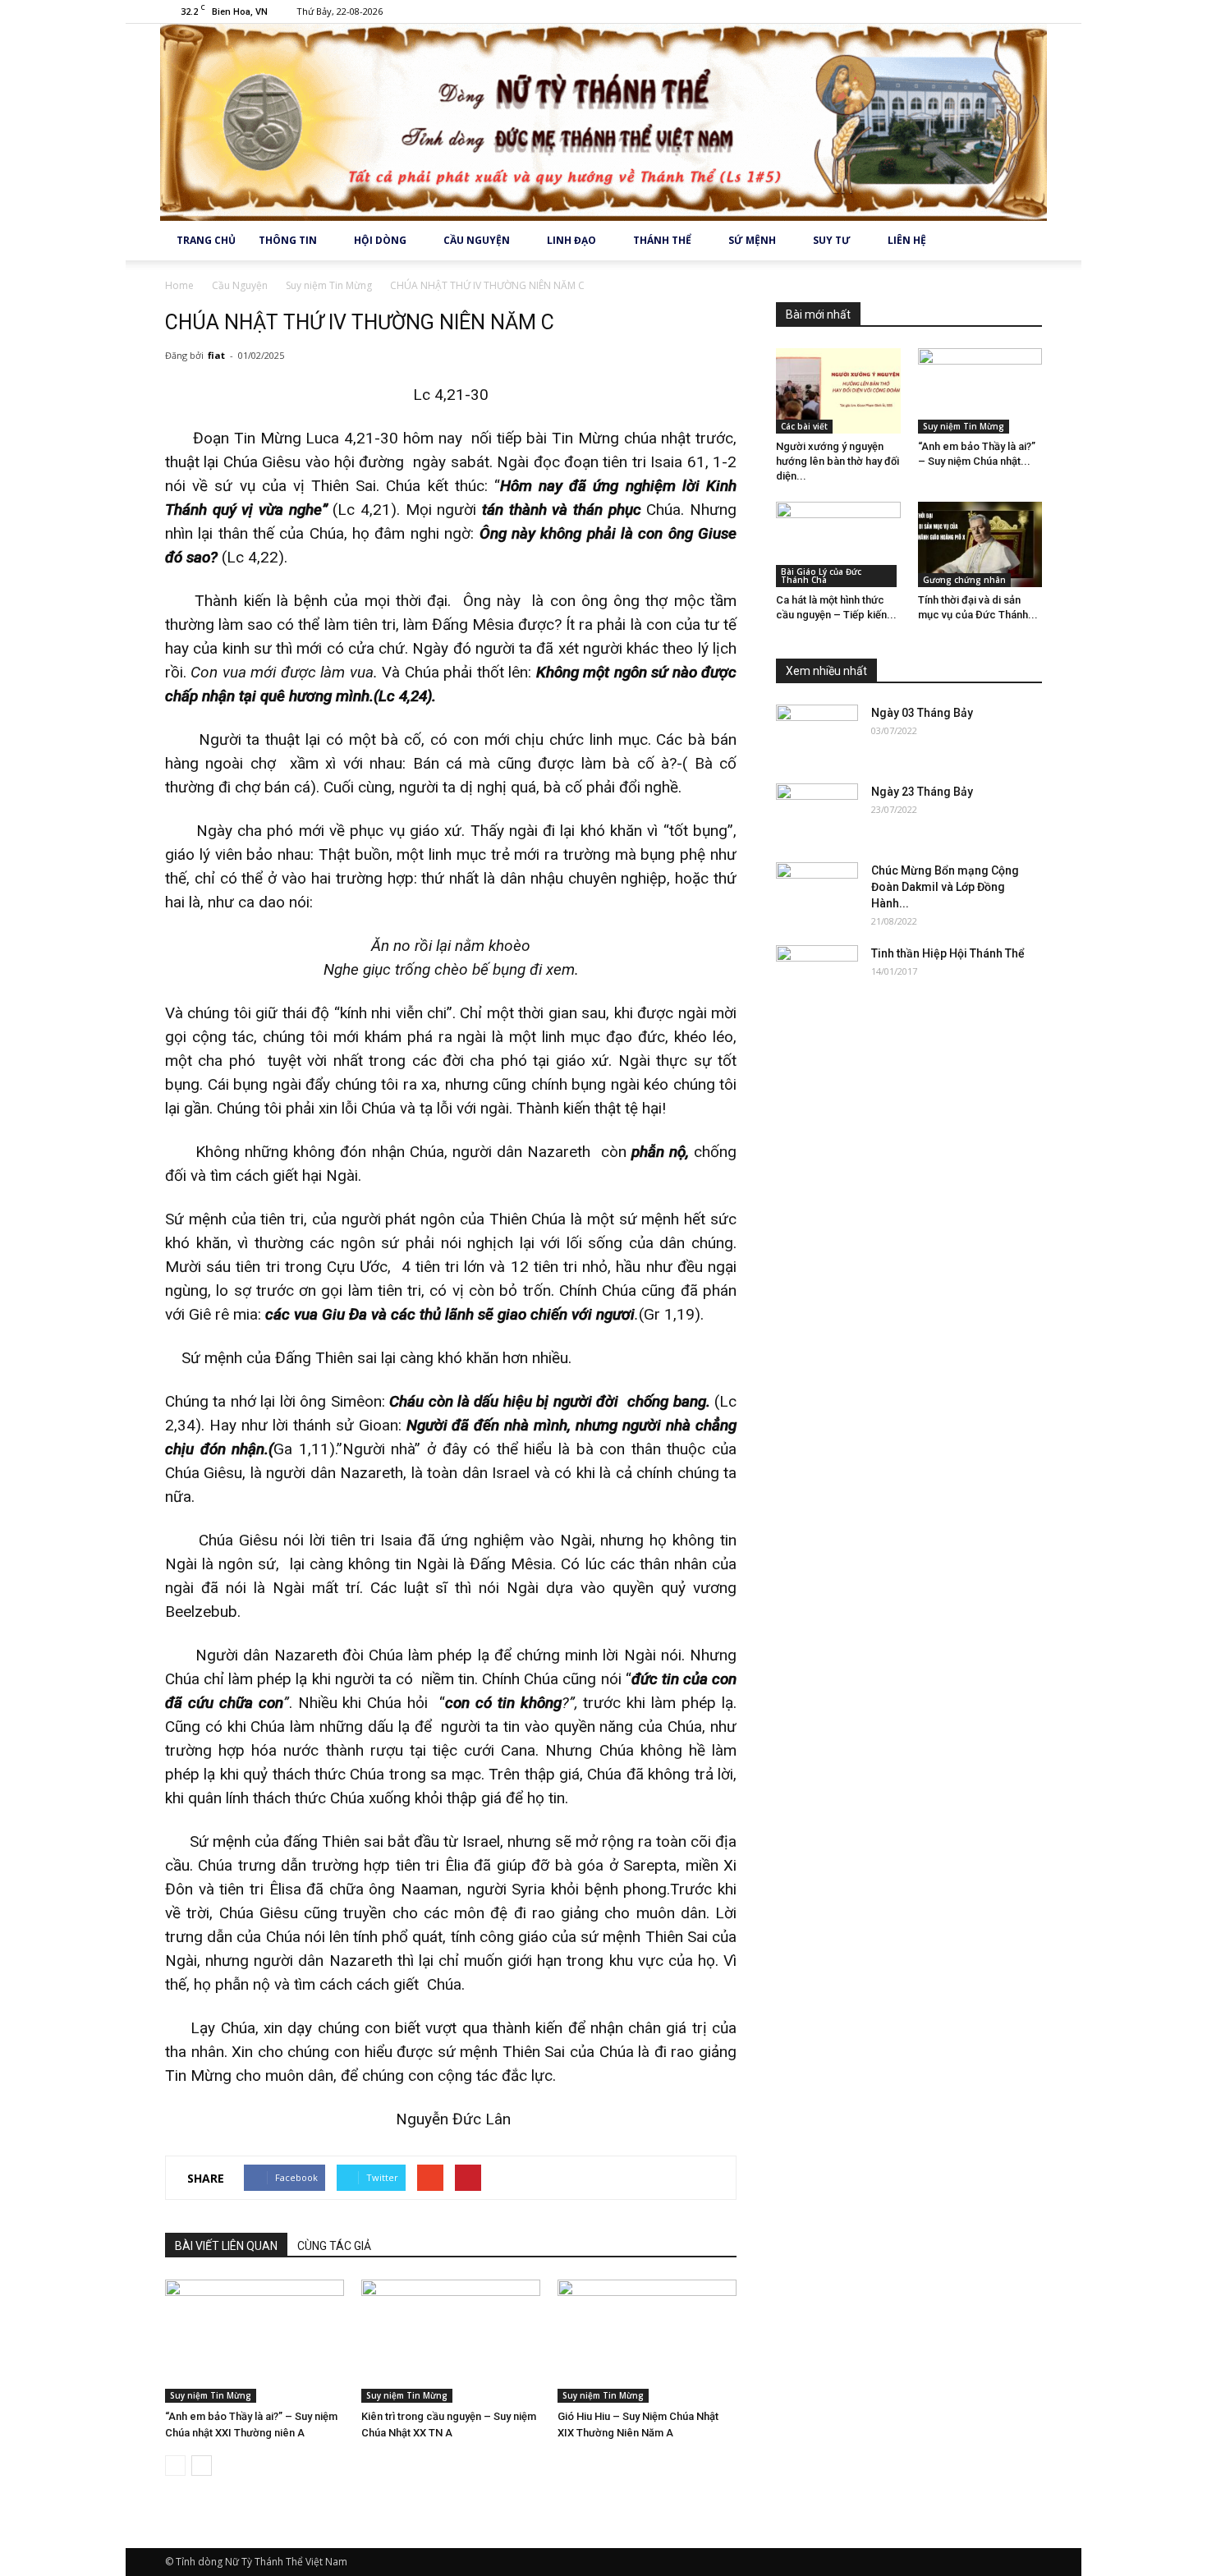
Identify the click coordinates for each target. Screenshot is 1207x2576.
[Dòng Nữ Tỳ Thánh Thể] (603, 122)
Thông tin (288, 240)
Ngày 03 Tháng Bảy (922, 713)
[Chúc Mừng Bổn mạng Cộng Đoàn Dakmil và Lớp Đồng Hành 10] (817, 891)
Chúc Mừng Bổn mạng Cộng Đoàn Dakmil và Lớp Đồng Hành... (945, 887)
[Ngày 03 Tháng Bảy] (817, 733)
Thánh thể (662, 240)
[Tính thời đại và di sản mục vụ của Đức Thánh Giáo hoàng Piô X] (980, 544)
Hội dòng (380, 240)
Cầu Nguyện (477, 240)
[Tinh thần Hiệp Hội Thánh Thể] (817, 974)
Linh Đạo (571, 240)
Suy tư (832, 240)
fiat (216, 355)
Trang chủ (206, 240)
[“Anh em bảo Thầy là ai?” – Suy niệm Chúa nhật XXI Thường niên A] (255, 2341)
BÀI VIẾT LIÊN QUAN (226, 2246)
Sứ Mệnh (752, 240)
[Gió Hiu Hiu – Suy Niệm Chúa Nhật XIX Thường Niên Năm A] (647, 2341)
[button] (1022, 241)
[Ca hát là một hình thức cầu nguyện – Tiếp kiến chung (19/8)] (838, 544)
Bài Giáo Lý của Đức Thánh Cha (821, 576)
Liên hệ (907, 240)
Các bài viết (804, 426)
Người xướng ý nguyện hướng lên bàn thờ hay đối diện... (838, 461)
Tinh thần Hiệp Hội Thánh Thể (948, 953)
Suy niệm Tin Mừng (211, 2395)
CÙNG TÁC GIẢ (334, 2246)
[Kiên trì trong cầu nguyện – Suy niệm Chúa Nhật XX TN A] (451, 2341)
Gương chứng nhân (964, 580)
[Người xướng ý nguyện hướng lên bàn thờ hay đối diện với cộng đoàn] (838, 391)
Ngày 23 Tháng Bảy (922, 792)
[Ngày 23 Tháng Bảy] (817, 812)
